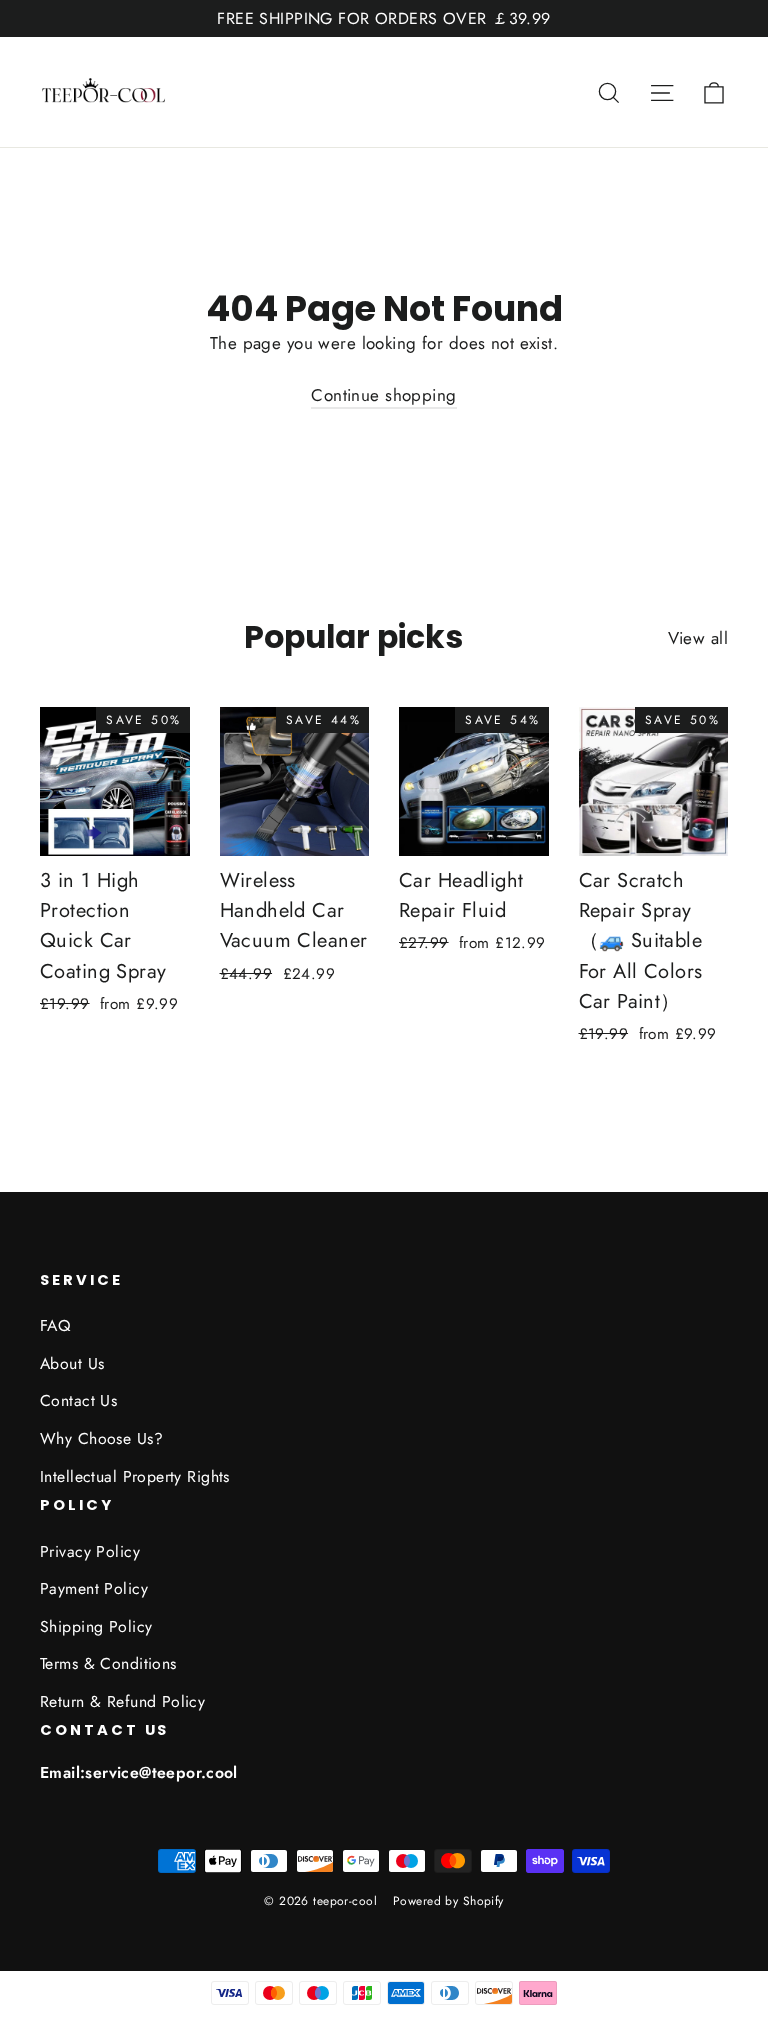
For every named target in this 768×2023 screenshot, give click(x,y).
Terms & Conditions (108, 1663)
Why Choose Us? (101, 1438)
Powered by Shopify (448, 1901)
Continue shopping (383, 395)
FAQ (55, 1325)
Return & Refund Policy (122, 1701)
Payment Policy (94, 1588)
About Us (72, 1363)
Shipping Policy (96, 1626)
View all (698, 638)
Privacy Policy (90, 1551)
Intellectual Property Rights (135, 1476)
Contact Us (78, 1400)
